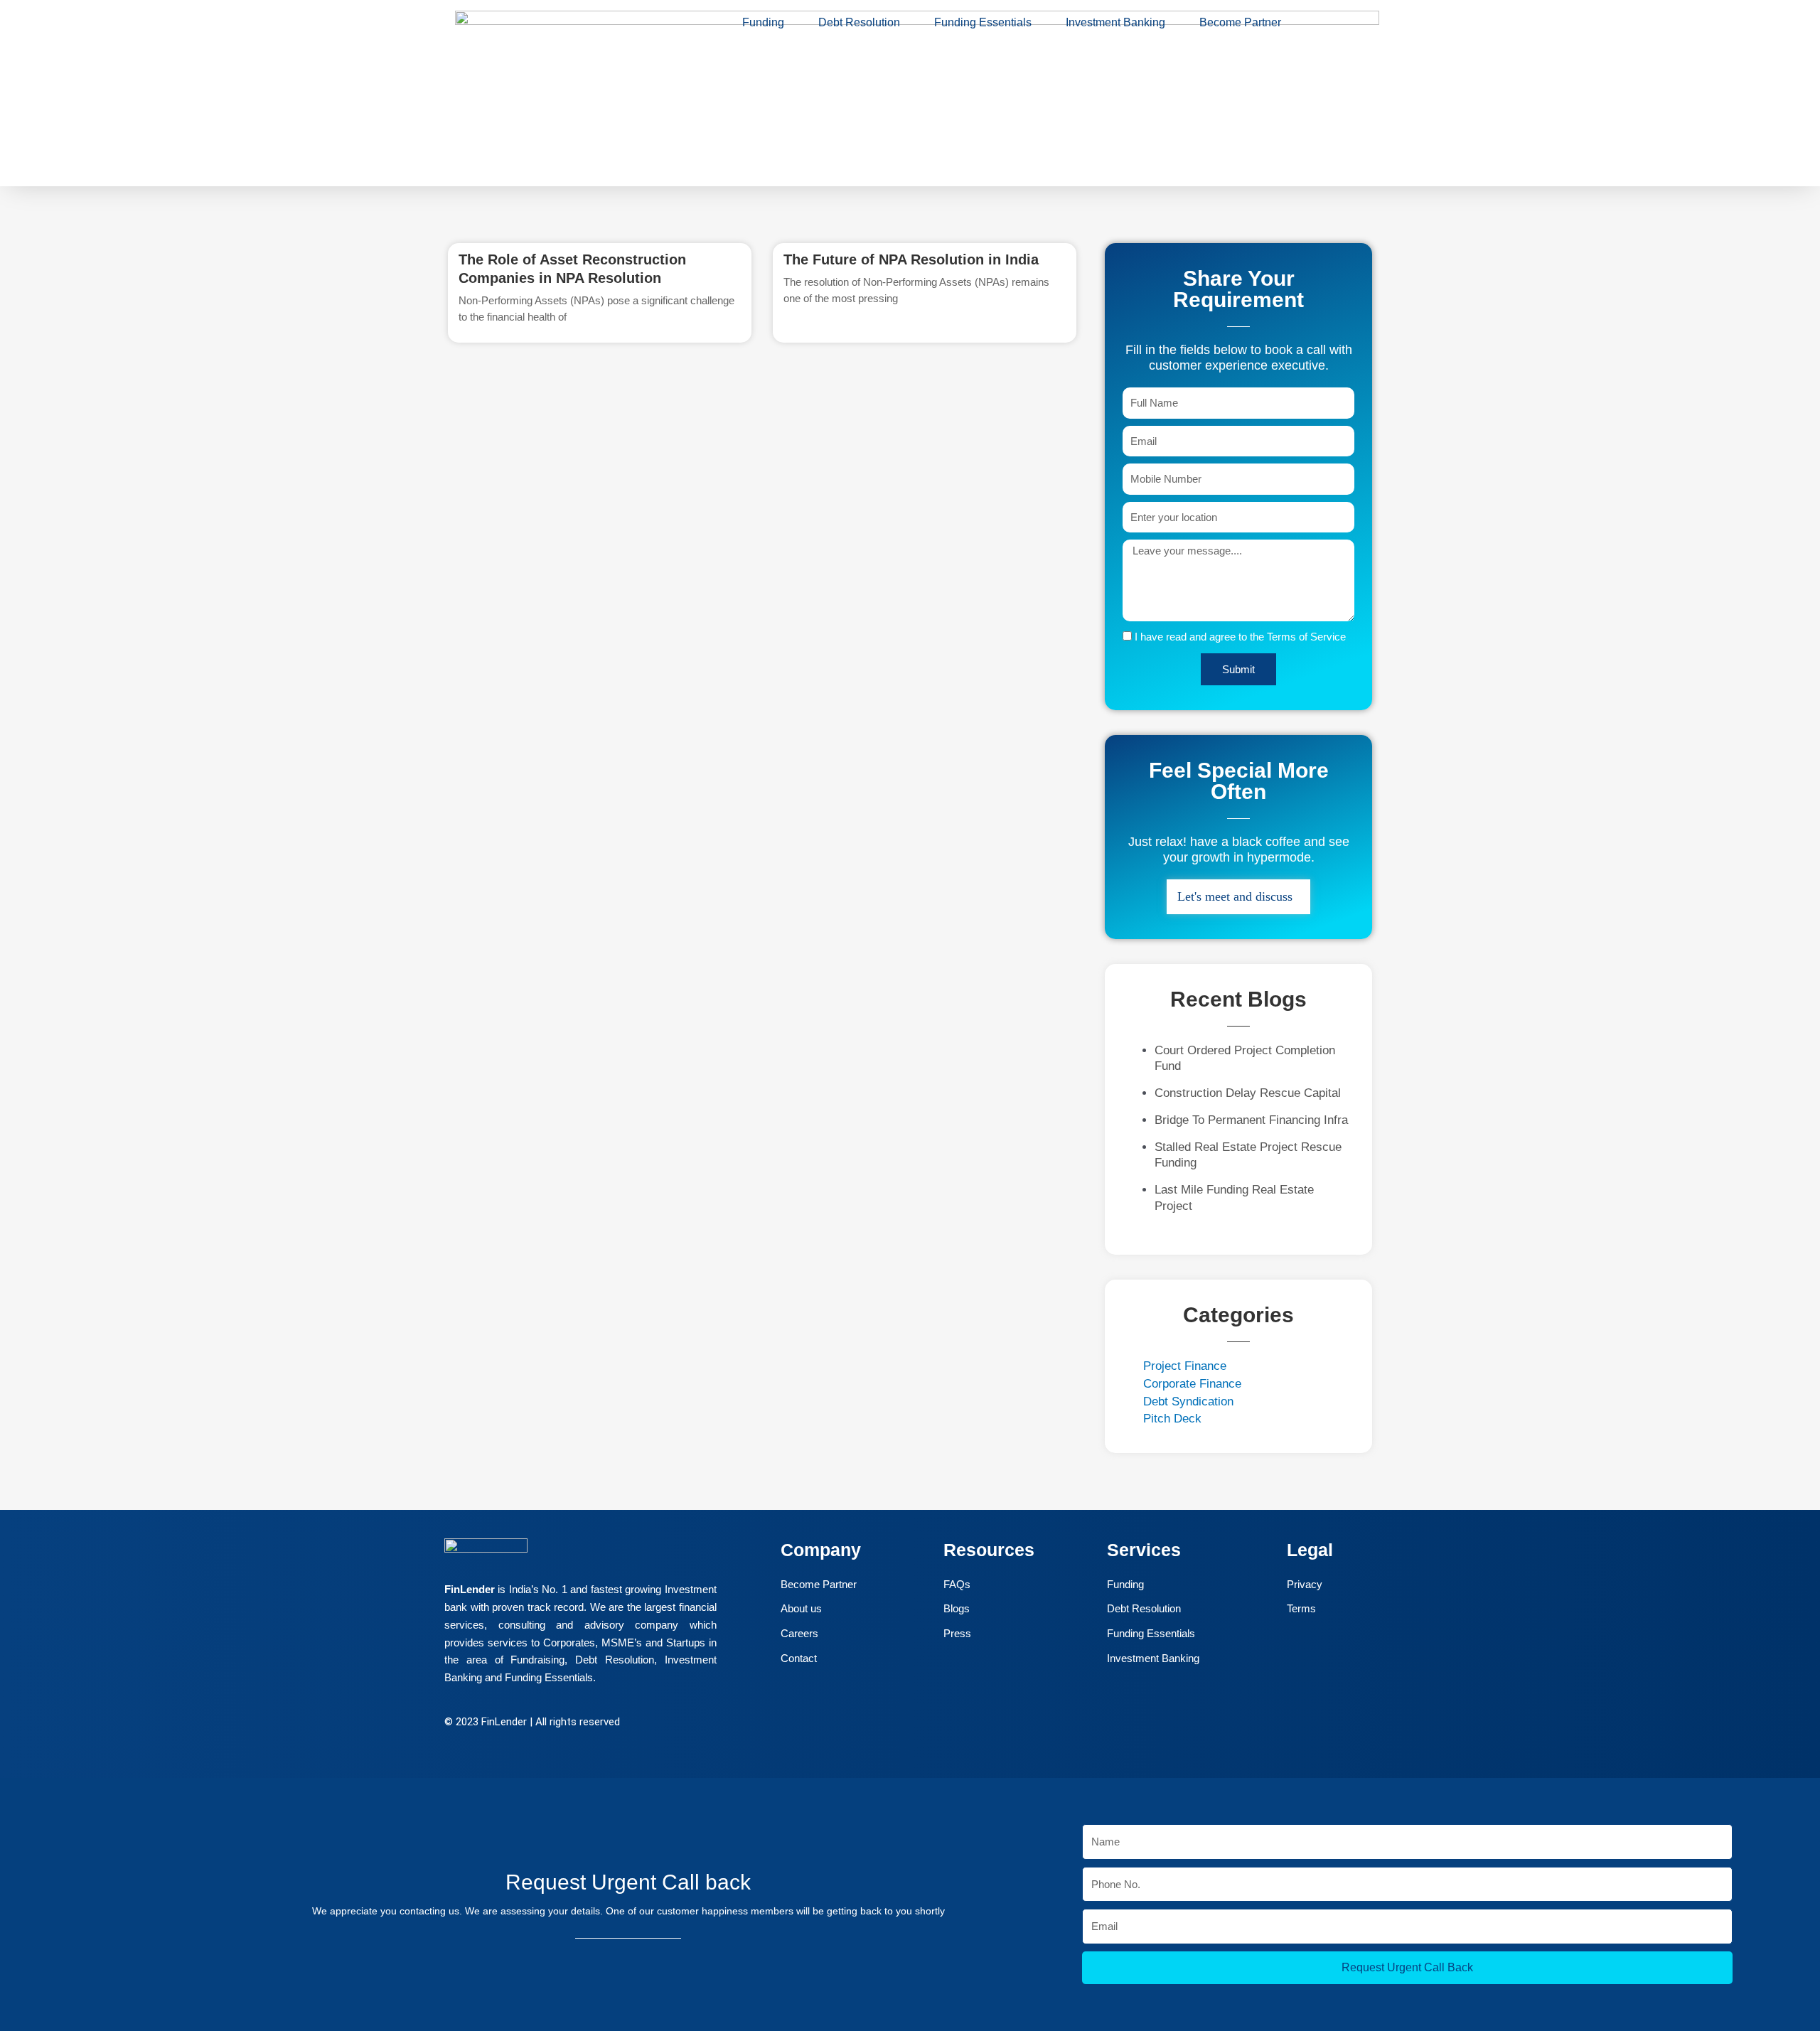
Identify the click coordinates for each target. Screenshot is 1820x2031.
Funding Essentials (983, 22)
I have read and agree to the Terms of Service (1240, 637)
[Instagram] (912, 1724)
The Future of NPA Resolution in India (911, 259)
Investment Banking (1115, 22)
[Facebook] (818, 1724)
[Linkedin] (27, 1924)
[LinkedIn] (881, 1724)
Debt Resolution (859, 22)
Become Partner (1240, 22)
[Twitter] (850, 1724)
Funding (763, 22)
